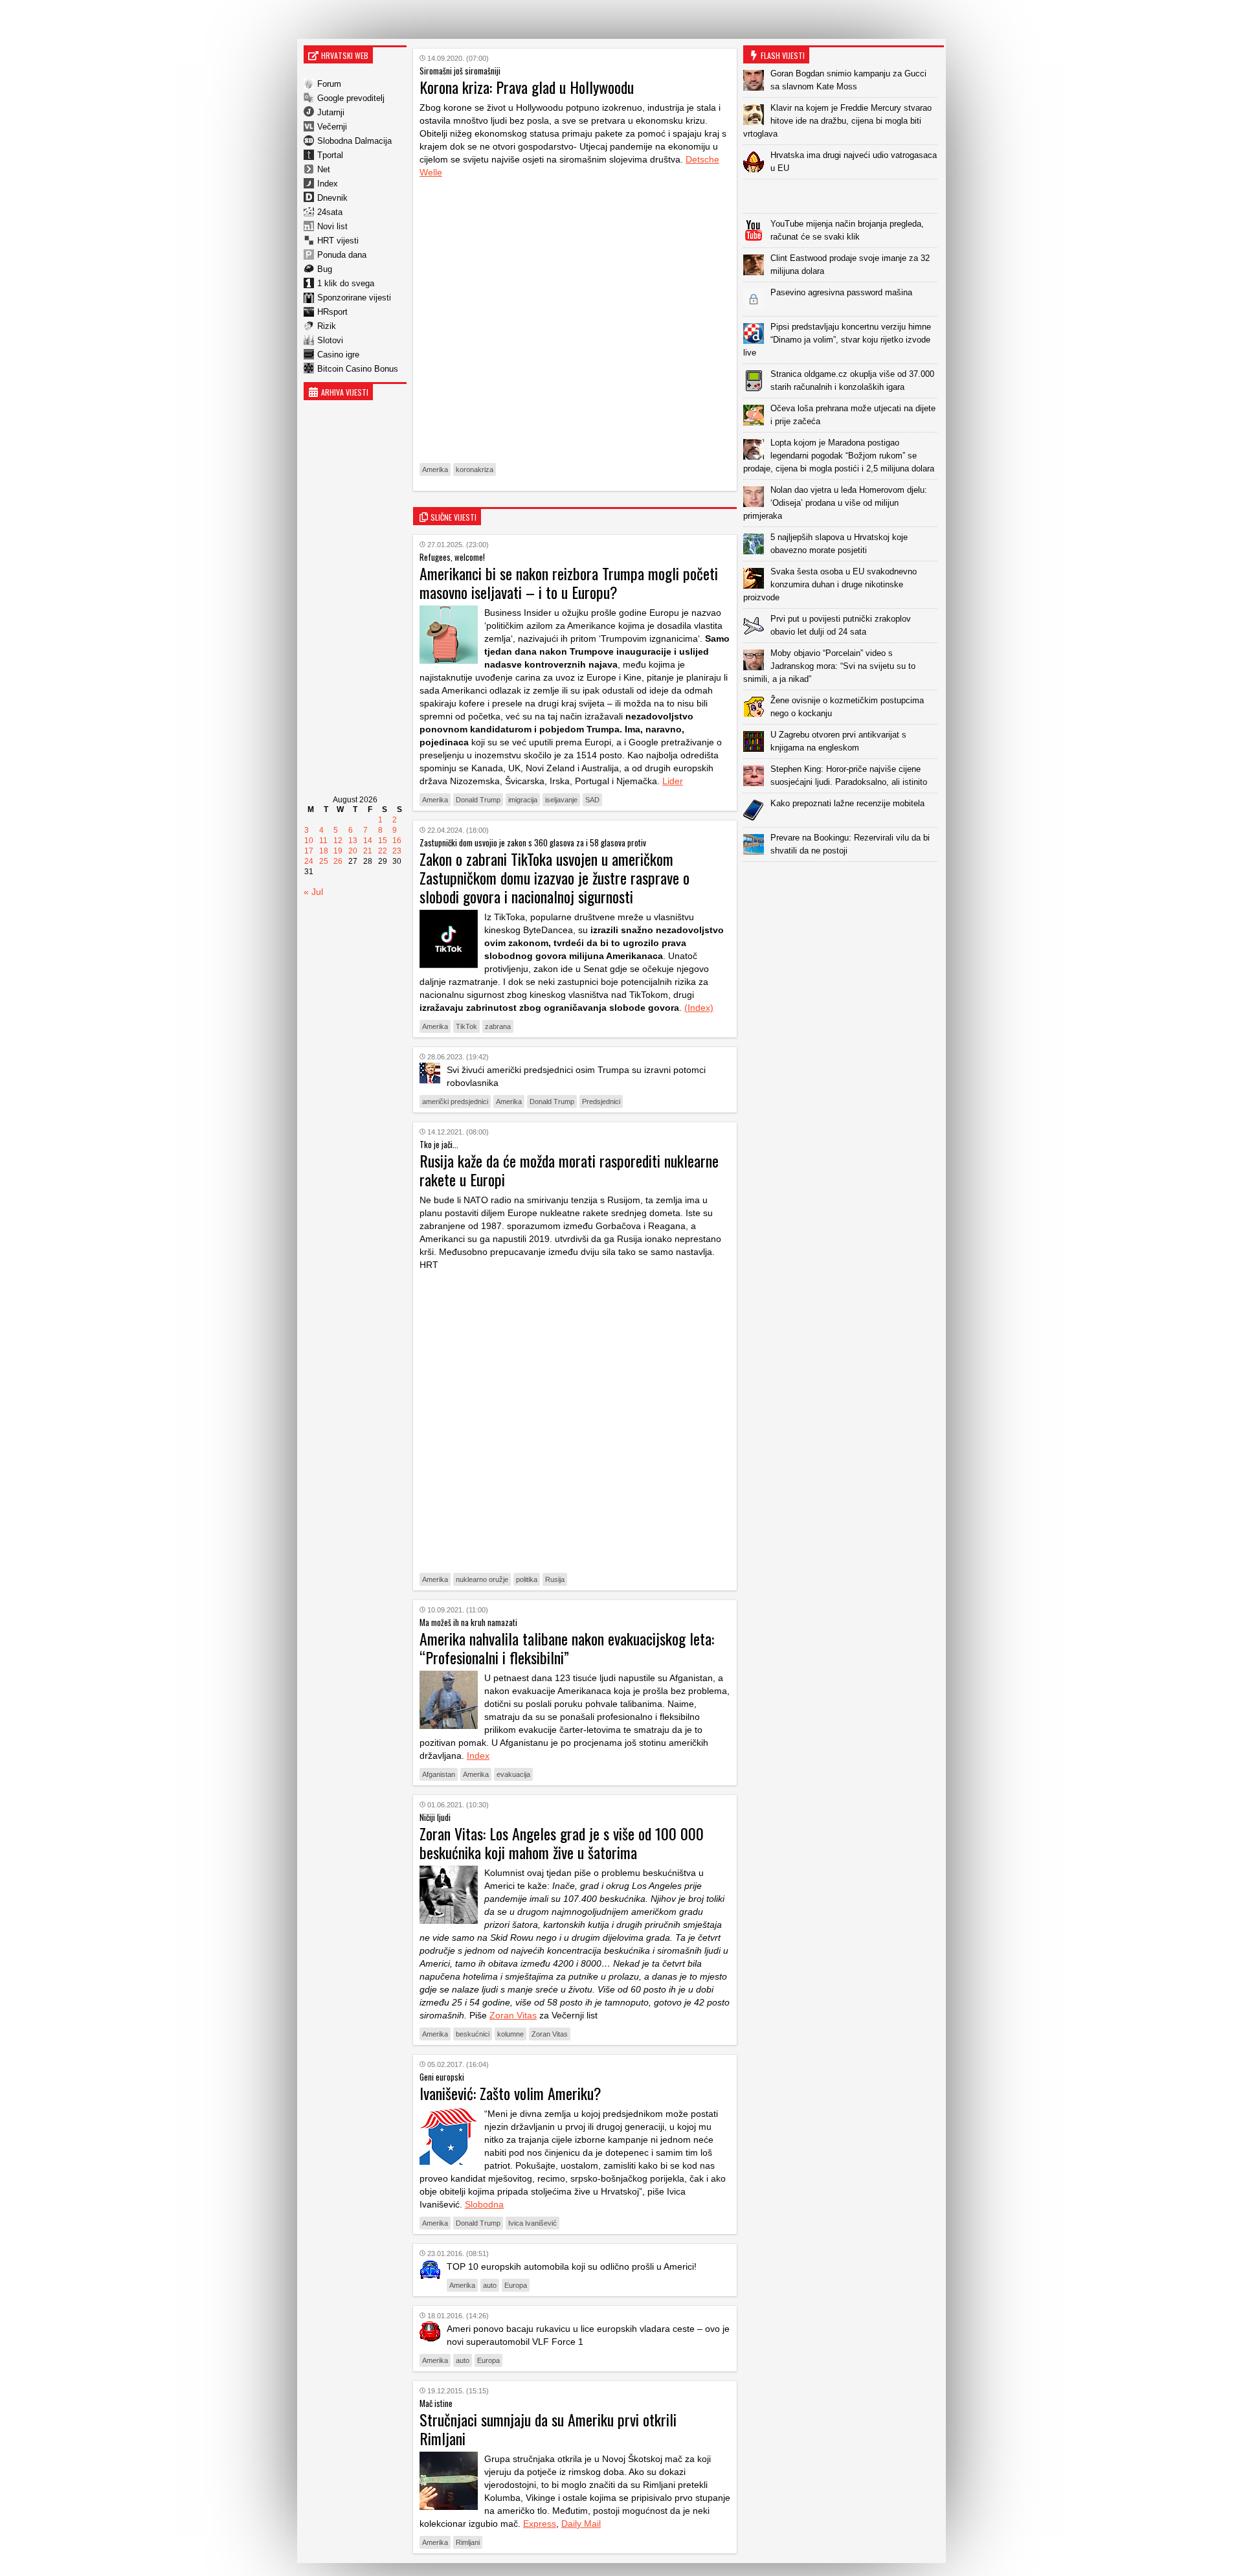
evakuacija (513, 1774)
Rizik (327, 326)
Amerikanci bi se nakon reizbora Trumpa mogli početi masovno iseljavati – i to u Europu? (569, 582)
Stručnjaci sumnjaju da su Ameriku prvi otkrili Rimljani (548, 2429)
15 (383, 841)
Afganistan (439, 1774)
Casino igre (338, 355)
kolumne (510, 2034)
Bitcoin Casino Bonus (358, 369)
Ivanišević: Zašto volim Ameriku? (510, 2093)
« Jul (313, 892)
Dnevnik (332, 198)
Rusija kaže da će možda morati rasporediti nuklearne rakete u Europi (569, 1170)
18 (324, 851)
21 (368, 851)
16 (397, 841)
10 (309, 841)
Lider (673, 781)
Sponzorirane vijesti (354, 298)
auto (490, 2285)
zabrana (498, 1026)
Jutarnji (331, 112)
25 (324, 861)
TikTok (466, 1026)
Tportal (330, 155)
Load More (844, 882)
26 (338, 861)
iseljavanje (561, 800)
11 (323, 841)
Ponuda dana (342, 255)
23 (397, 851)
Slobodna (484, 2204)
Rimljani (468, 2542)
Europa (516, 2285)
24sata (330, 212)
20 (353, 851)
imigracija (523, 800)
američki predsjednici (455, 1102)
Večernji (332, 127)
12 (338, 841)
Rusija (555, 1579)
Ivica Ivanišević (532, 2223)
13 (353, 841)
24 (309, 861)
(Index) (699, 1008)
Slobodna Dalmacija (354, 141)
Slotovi (330, 340)
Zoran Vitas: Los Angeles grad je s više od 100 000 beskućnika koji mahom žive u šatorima (562, 1843)
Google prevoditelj (351, 98)
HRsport (332, 312)
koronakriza (475, 469)
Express (540, 2524)
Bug (325, 269)
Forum (329, 84)
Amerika (435, 469)
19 (338, 851)
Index (328, 184)
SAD (592, 800)
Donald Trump (478, 800)
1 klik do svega (346, 283)
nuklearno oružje (482, 1579)
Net (324, 169)
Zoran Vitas (513, 2015)
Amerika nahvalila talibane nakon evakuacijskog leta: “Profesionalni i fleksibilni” (567, 1648)
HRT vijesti (338, 241)
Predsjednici (601, 1102)
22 (383, 851)
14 (368, 841)
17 (309, 851)
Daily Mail (581, 2524)
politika (527, 1579)
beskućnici (473, 2034)
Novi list (332, 226)
